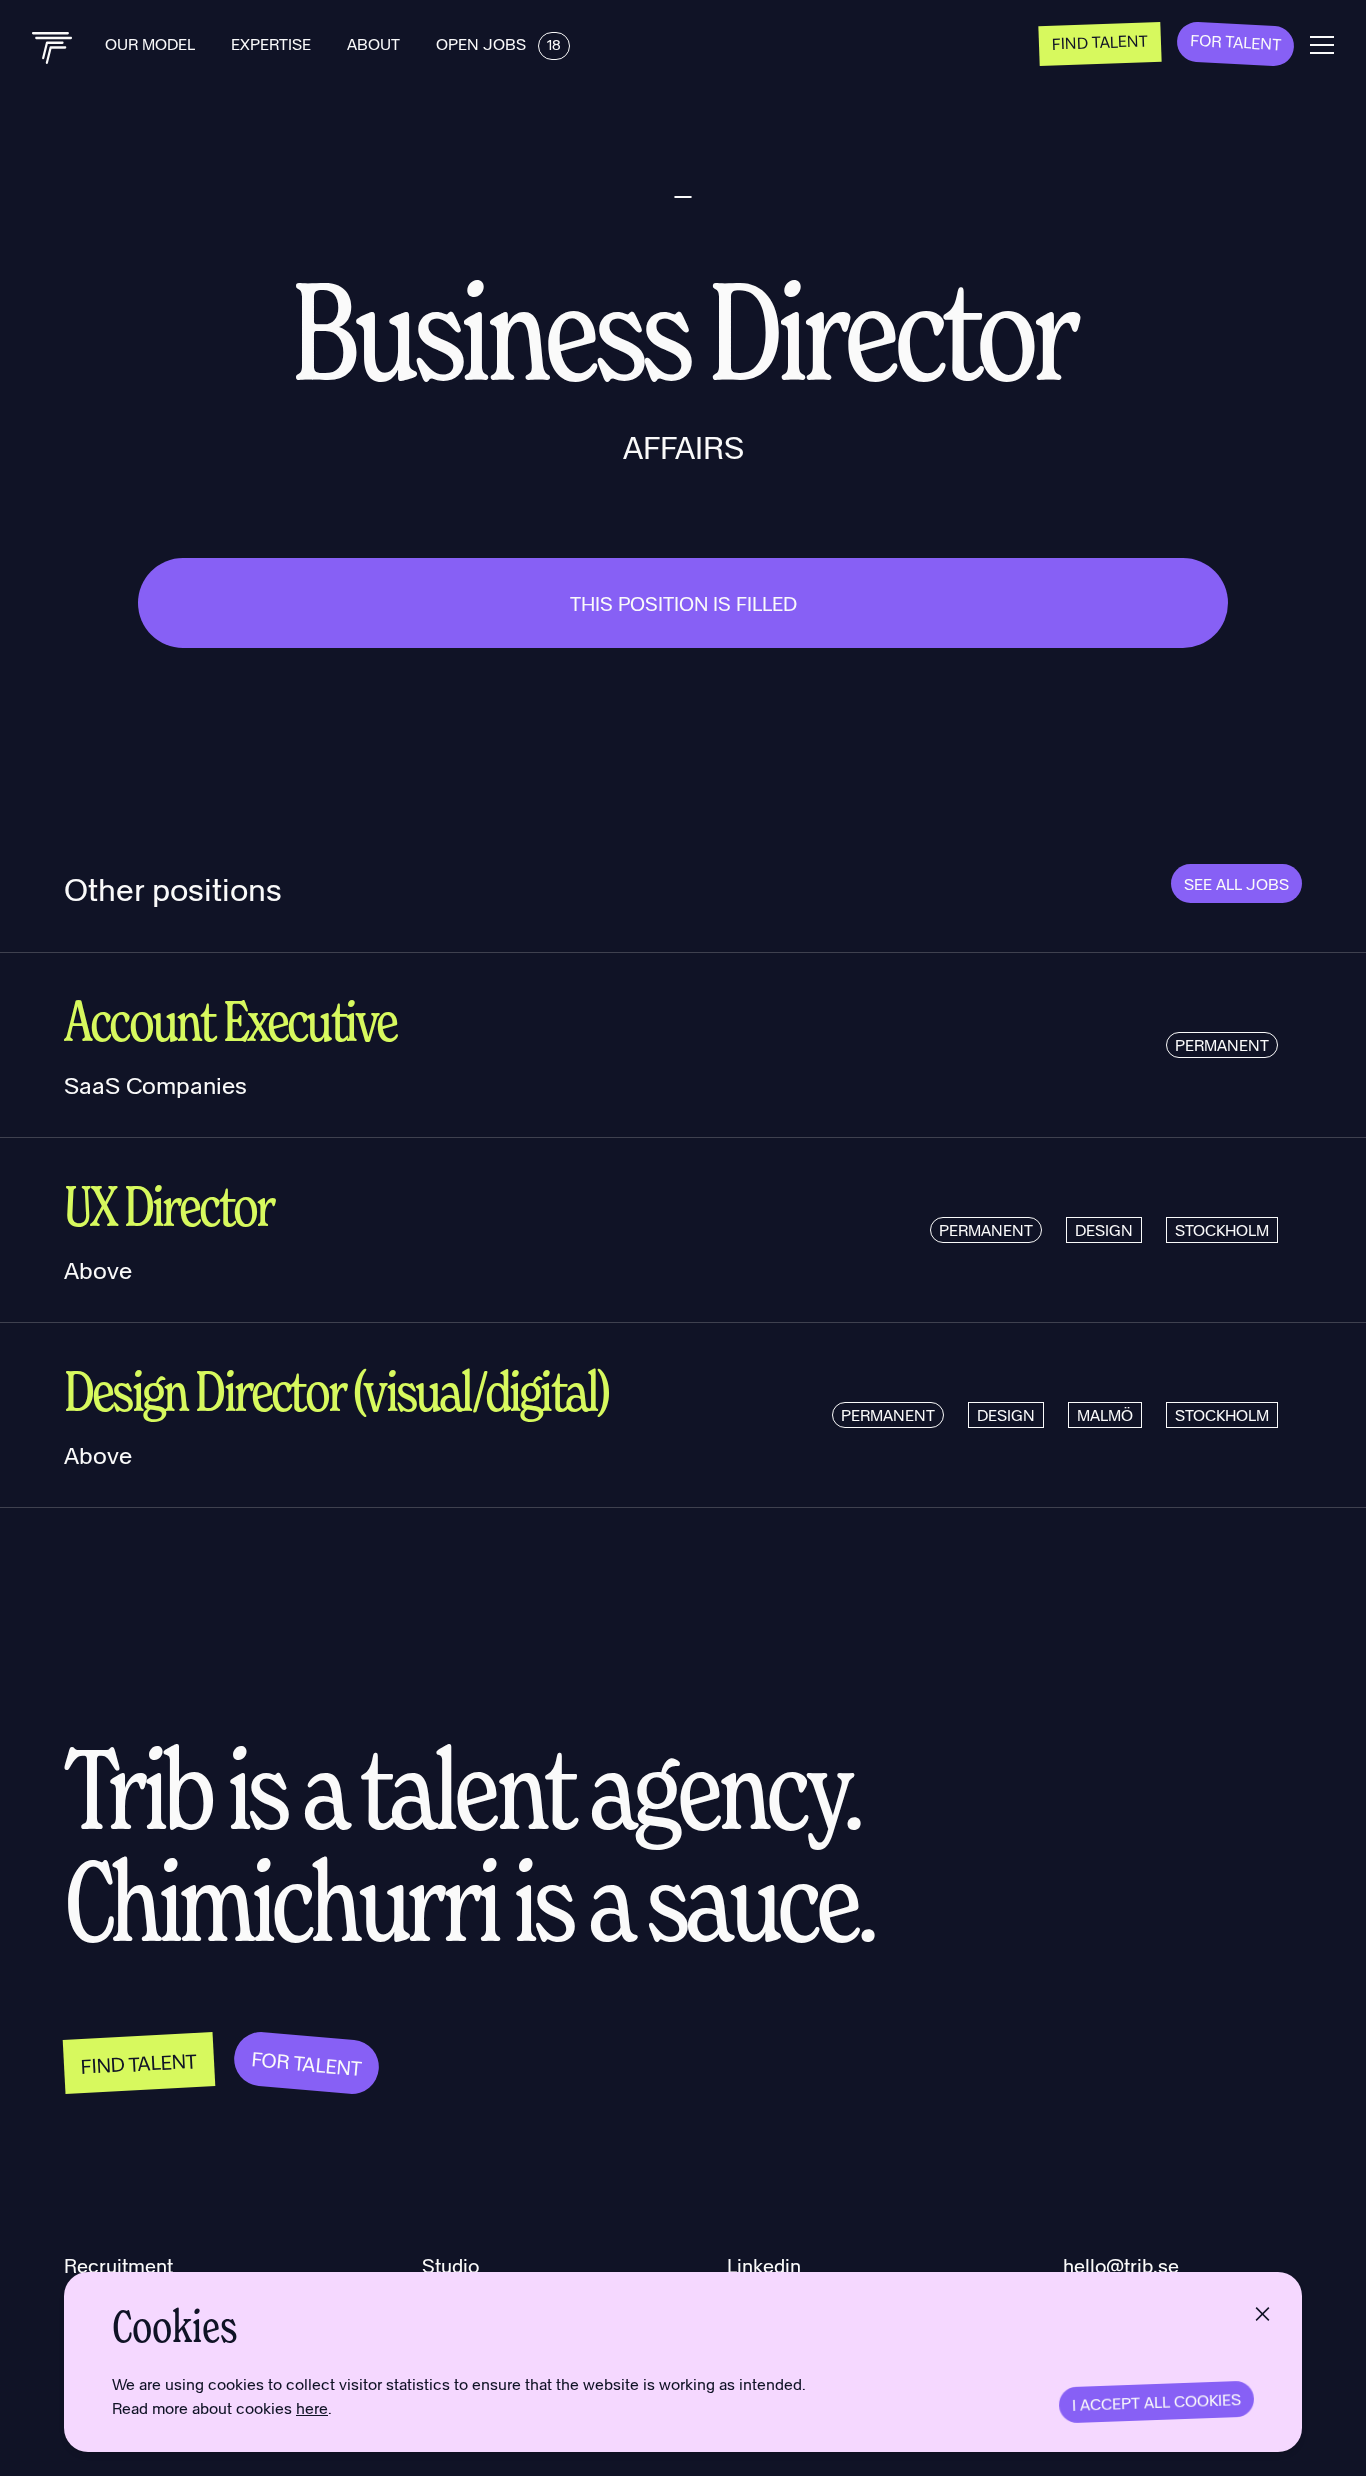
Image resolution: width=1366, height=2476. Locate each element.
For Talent (1236, 42)
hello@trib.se (1121, 2265)
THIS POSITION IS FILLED (683, 603)
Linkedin (764, 2265)
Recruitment (118, 2265)
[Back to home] (52, 48)
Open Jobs (498, 43)
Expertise (273, 43)
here (312, 2407)
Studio (450, 2265)
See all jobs (1236, 883)
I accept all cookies (1157, 2401)
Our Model (152, 43)
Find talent (1100, 41)
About (375, 43)
